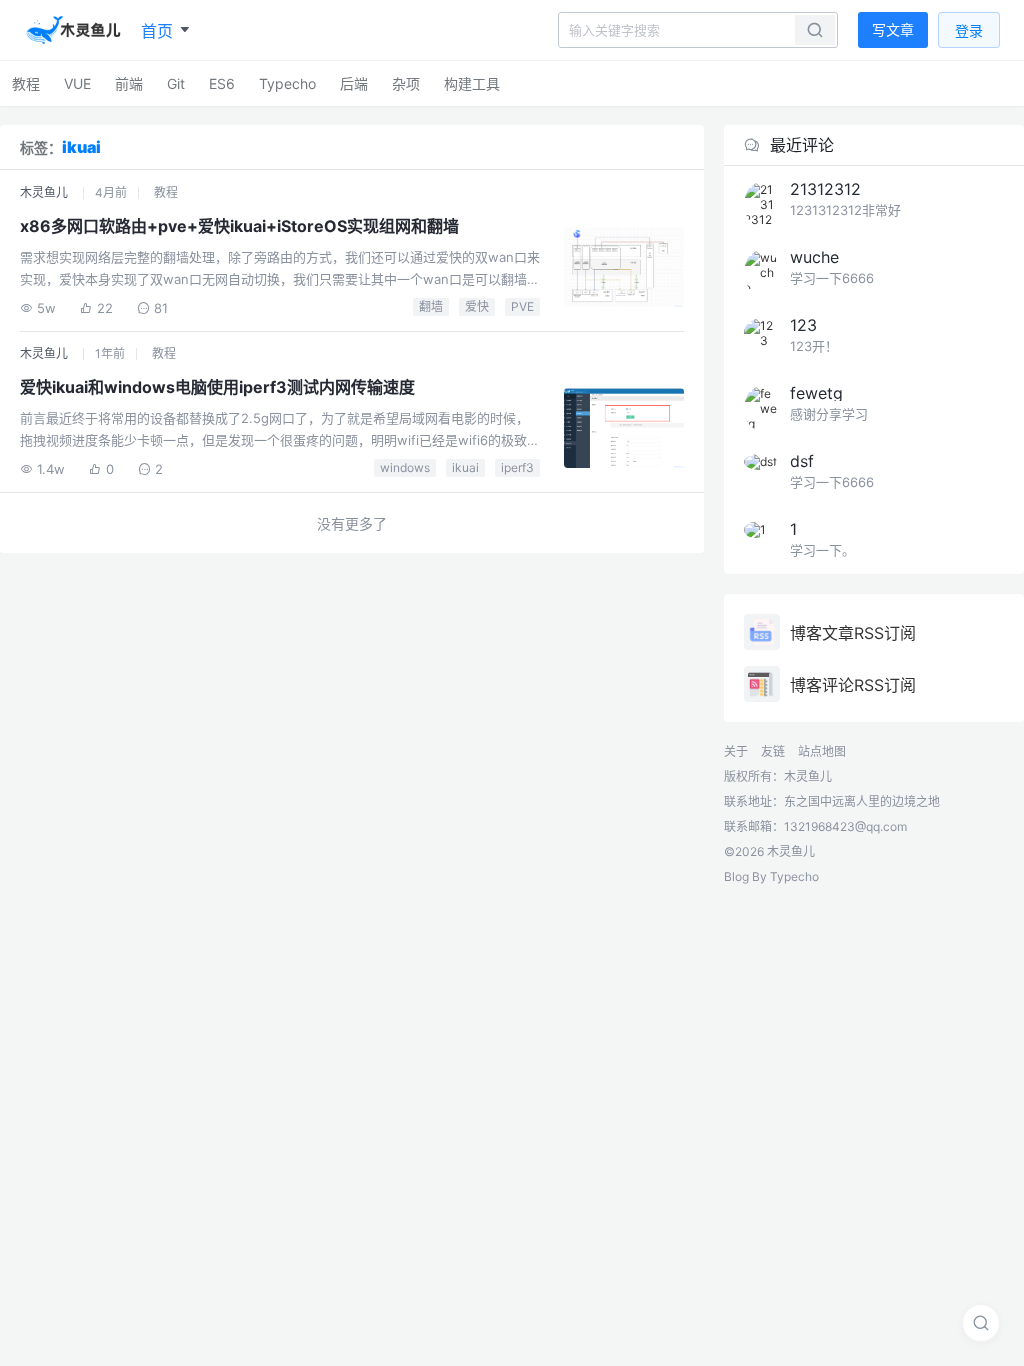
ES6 (222, 83)
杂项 (406, 83)
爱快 (477, 306)
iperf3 (517, 467)
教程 (26, 83)
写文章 (893, 29)
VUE (77, 83)
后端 (354, 83)
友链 (773, 751)
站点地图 (822, 751)
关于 (736, 751)
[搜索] (981, 1323)
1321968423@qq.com (845, 826)
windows (405, 467)
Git (176, 83)
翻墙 (431, 306)
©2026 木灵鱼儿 (769, 851)
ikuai (465, 467)
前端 (129, 83)
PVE (522, 306)
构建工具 (472, 83)
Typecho (287, 83)
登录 (969, 30)
